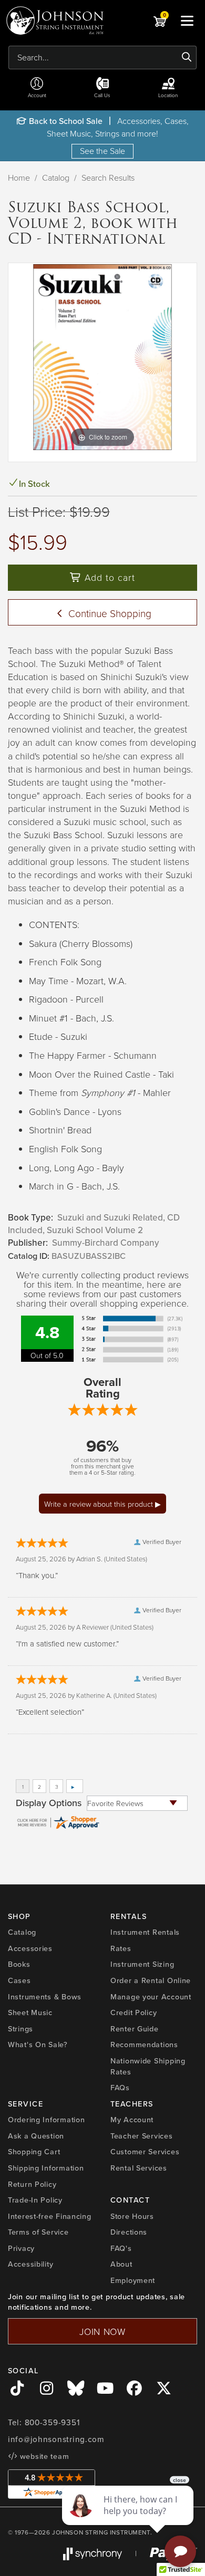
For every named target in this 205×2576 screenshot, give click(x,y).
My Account (132, 2120)
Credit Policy (134, 2012)
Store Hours (132, 2216)
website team (43, 2456)
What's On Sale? (38, 2045)
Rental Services (139, 2168)
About (121, 2264)
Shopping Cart (34, 2152)
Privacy (21, 2248)
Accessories (30, 1948)
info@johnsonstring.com (56, 2439)
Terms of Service (38, 2232)
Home (19, 178)
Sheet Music (30, 2012)
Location (168, 95)
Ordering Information (46, 2120)
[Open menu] (187, 20)
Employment (133, 2280)
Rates (121, 1948)
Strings (20, 2029)
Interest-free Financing (50, 2216)
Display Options (49, 1803)
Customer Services (145, 2152)
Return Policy (32, 2184)
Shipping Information (46, 2168)
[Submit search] (187, 57)
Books (19, 1964)
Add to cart (108, 577)
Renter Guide (135, 2029)
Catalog (56, 178)
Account (37, 95)
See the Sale (102, 151)
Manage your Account (151, 1997)
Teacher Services (142, 2136)
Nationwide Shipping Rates (148, 2066)
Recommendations (144, 2045)
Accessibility (30, 2264)
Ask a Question (36, 2136)
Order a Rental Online (151, 1980)
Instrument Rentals (145, 1932)
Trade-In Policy (35, 2200)
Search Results (108, 178)
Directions (129, 2232)
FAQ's (121, 2248)
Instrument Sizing (142, 1964)
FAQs (120, 2088)
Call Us (102, 95)
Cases (19, 1980)
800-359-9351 (52, 2423)
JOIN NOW (102, 2331)
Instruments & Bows (45, 1997)
